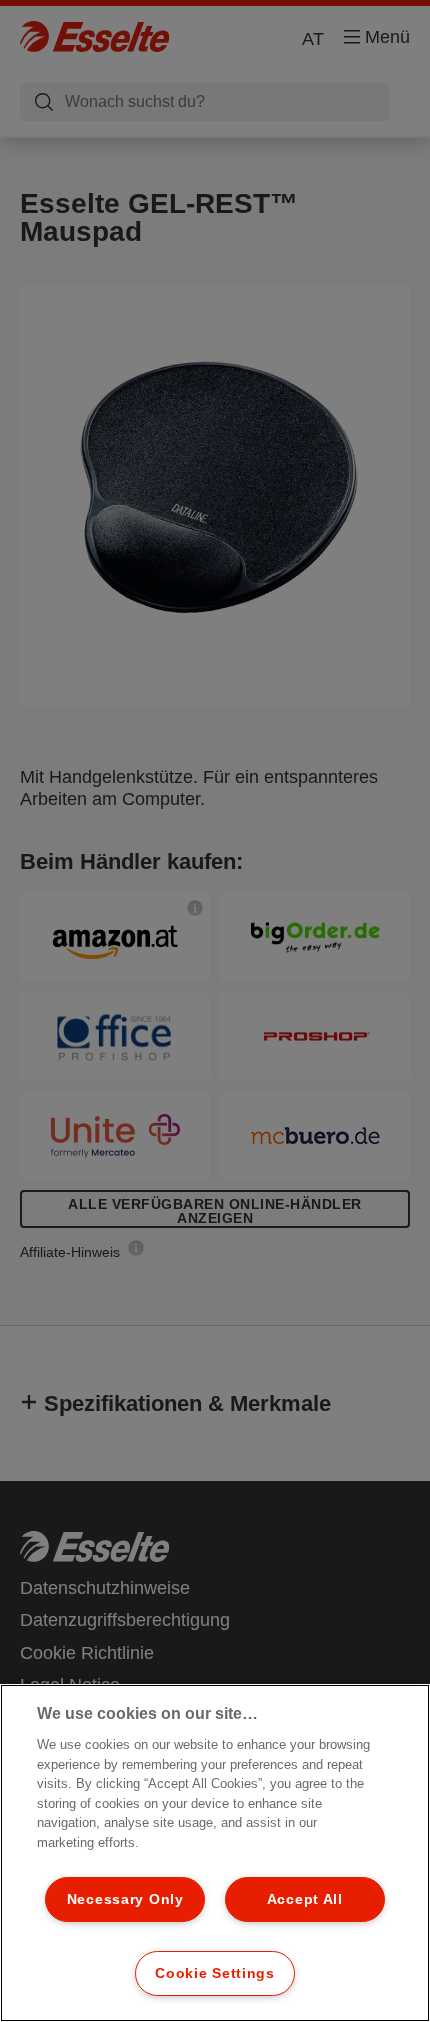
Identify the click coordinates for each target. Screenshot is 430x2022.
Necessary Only (125, 1899)
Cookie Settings (215, 1973)
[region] (215, 1853)
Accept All (305, 1899)
